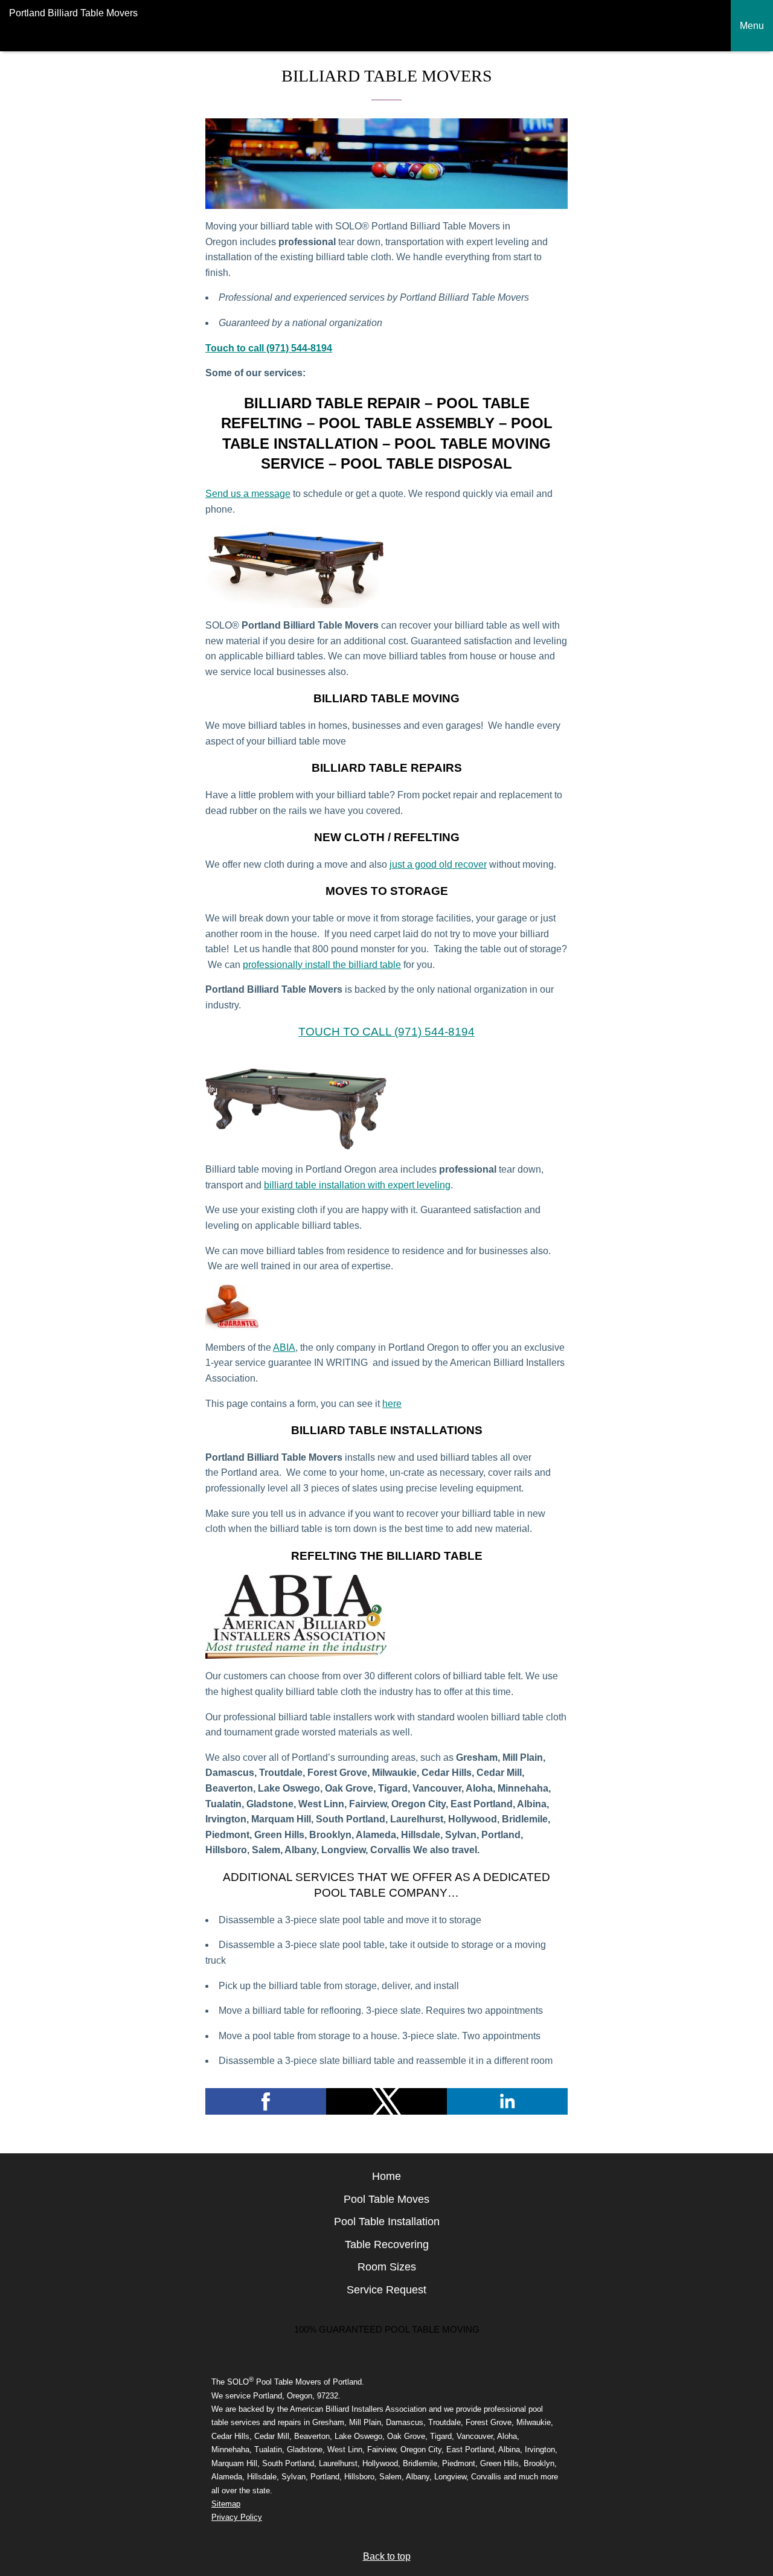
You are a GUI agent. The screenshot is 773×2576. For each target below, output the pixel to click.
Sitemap (226, 2504)
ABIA (284, 1347)
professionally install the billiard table (322, 965)
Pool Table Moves (386, 2199)
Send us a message (248, 494)
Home (386, 2176)
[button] (266, 2101)
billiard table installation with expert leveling (357, 1185)
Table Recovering (387, 2244)
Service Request (386, 2290)
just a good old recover (438, 864)
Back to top (387, 2556)
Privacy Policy (237, 2517)
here (392, 1404)
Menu (752, 26)
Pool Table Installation (387, 2222)
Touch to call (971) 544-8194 (269, 348)
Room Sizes (387, 2267)
